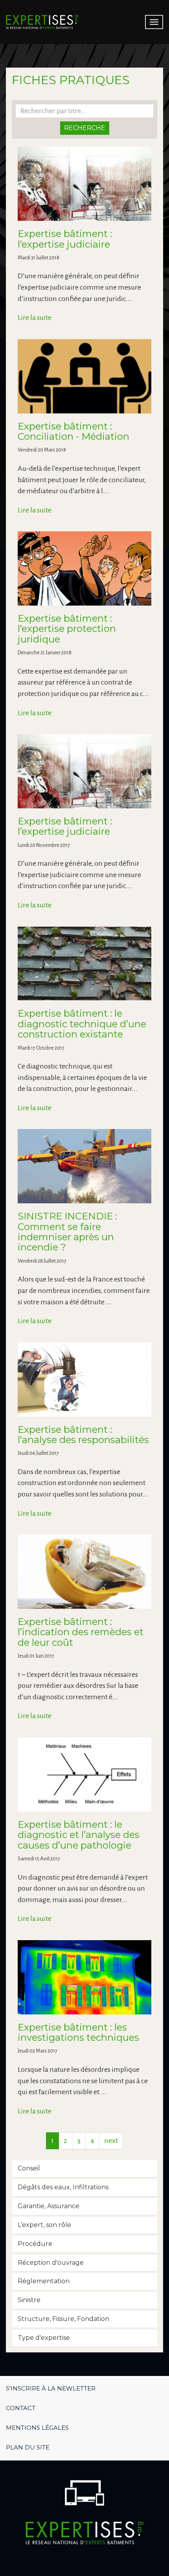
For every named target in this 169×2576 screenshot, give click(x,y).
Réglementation (44, 2281)
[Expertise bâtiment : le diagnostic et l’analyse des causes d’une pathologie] (84, 1775)
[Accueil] (42, 22)
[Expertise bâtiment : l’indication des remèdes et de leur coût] (84, 1572)
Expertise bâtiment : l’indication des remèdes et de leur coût (81, 1632)
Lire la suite (35, 318)
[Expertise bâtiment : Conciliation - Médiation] (84, 376)
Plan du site (28, 2447)
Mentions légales (37, 2428)
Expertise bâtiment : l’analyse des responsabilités (83, 1435)
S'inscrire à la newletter (51, 2388)
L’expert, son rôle (44, 2225)
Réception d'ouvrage (51, 2263)
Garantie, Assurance (49, 2206)
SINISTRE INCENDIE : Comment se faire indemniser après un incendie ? (67, 1232)
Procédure (35, 2244)
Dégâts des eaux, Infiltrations (63, 2187)
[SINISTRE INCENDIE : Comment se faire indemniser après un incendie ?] (84, 1166)
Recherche (85, 128)
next (111, 2141)
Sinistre (29, 2300)
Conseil (29, 2168)
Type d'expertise (44, 2338)
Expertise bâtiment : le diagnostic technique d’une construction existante (82, 1024)
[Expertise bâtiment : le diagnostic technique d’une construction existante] (84, 964)
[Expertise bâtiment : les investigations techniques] (84, 1977)
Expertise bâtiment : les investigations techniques (78, 2032)
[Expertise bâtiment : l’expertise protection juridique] (84, 568)
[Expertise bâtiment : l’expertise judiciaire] (84, 184)
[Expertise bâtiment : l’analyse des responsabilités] (84, 1380)
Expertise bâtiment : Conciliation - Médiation (73, 431)
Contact (21, 2408)
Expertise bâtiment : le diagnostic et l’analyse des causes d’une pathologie (79, 1835)
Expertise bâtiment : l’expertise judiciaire (65, 239)
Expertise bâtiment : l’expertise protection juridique (67, 629)
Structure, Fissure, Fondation (63, 2319)
